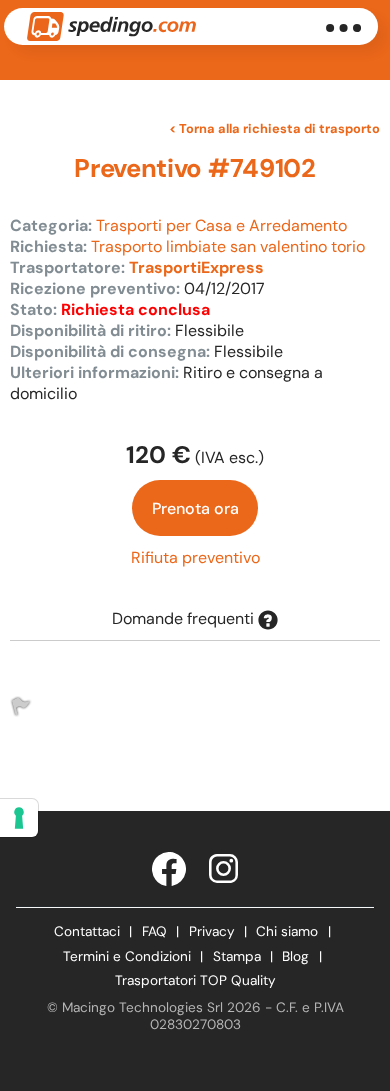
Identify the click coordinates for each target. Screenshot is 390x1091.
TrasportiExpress (196, 267)
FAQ (154, 931)
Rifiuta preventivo (195, 557)
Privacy (212, 931)
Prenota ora (195, 508)
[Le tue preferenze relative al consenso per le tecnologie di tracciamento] (19, 818)
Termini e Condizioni (127, 956)
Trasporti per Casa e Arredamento (221, 225)
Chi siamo (287, 931)
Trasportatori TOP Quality (195, 980)
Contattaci (87, 931)
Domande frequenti (185, 618)
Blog (295, 956)
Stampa (237, 956)
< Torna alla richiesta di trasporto (274, 128)
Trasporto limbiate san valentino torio (228, 246)
